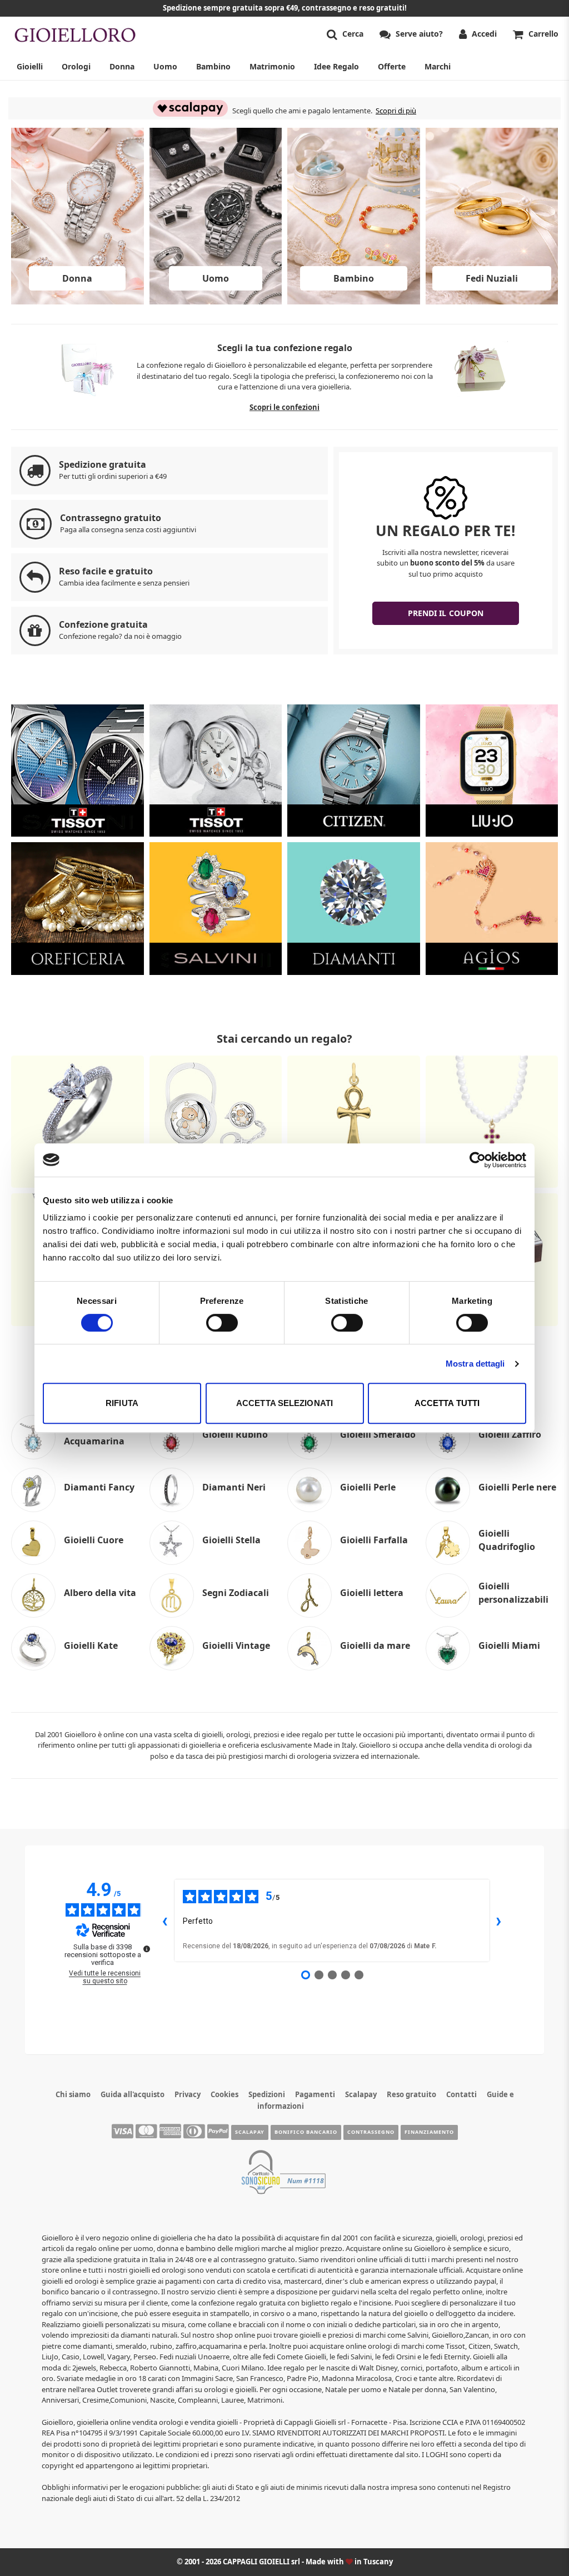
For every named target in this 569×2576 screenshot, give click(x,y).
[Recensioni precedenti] (165, 1920)
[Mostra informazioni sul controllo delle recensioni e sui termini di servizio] (147, 1949)
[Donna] (78, 301)
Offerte (392, 66)
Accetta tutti (447, 1403)
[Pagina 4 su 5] (346, 1975)
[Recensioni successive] (499, 1920)
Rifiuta (122, 1403)
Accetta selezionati (284, 1403)
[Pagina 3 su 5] (332, 1975)
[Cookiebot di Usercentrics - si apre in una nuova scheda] (478, 1160)
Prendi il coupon (446, 613)
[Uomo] (216, 301)
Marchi (438, 66)
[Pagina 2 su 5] (319, 1975)
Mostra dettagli (475, 1364)
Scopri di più (396, 111)
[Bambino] (354, 301)
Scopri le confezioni (284, 407)
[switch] (222, 1323)
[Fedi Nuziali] (492, 301)
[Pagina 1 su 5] (306, 1975)
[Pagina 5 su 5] (359, 1975)
